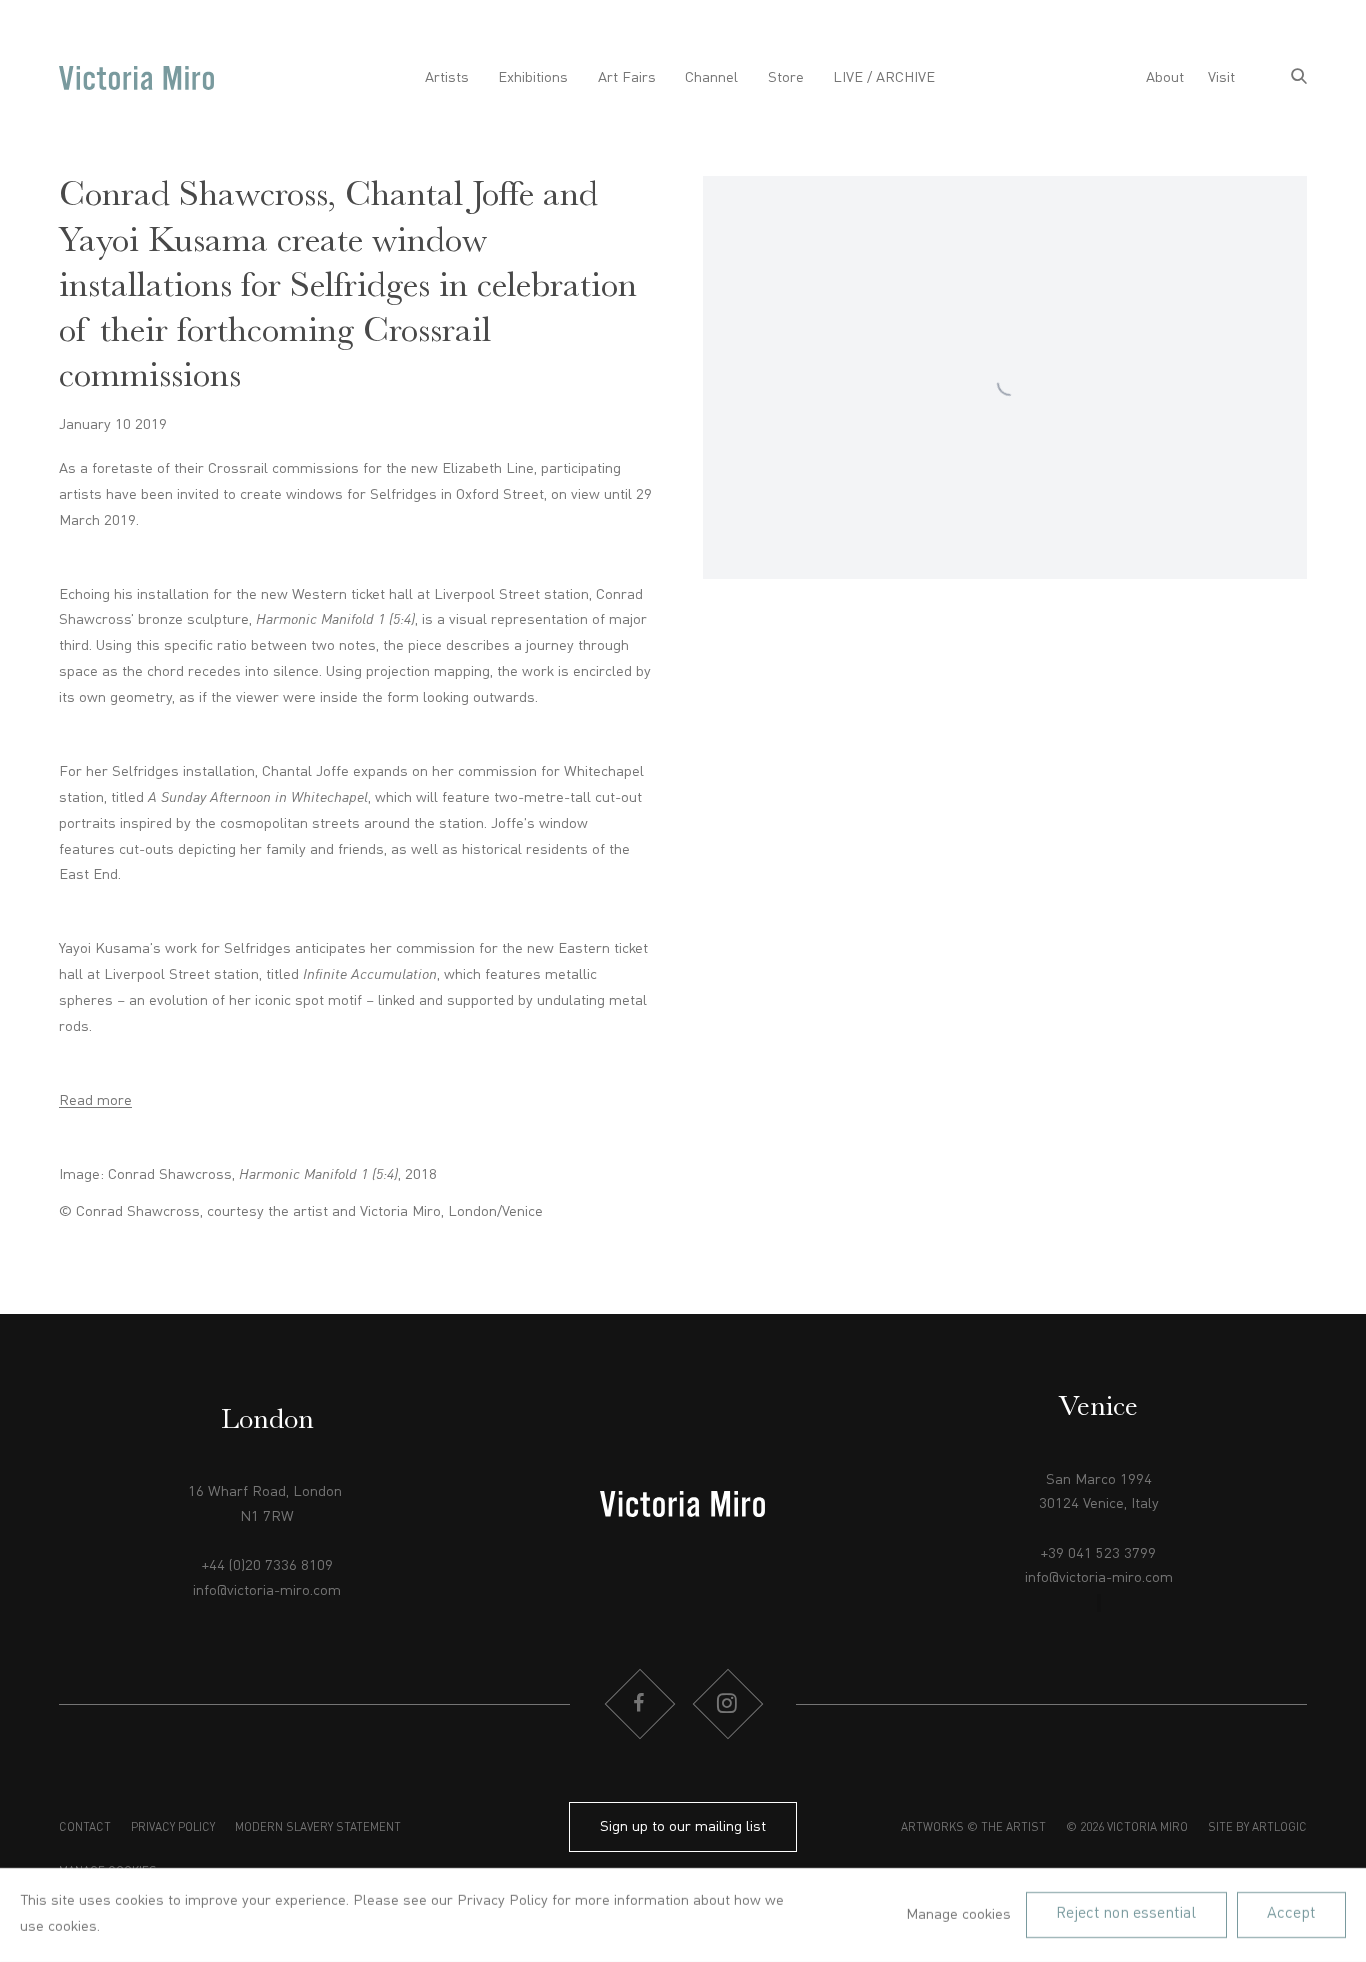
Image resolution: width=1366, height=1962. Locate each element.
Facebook (639, 1704)
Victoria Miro (136, 78)
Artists (447, 78)
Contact (85, 1828)
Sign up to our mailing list (683, 1827)
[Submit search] (1299, 78)
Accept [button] (1291, 1914)
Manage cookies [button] (958, 1915)
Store (786, 78)
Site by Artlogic (1257, 1828)
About (1165, 78)
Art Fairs (627, 78)
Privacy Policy (173, 1828)
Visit (1221, 78)
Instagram (727, 1704)
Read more (95, 1101)
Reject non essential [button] (1126, 1914)
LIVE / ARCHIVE (884, 78)
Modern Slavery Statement (318, 1828)
